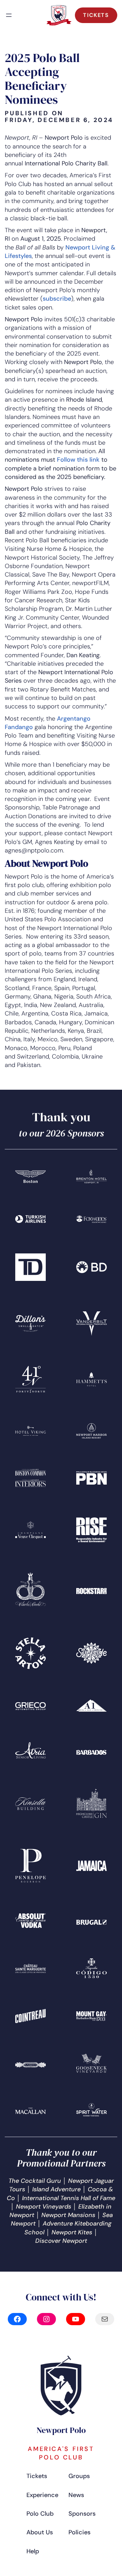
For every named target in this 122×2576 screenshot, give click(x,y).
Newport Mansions (68, 2215)
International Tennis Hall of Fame (69, 2198)
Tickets (96, 15)
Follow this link (78, 460)
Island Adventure (56, 2189)
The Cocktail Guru (35, 2181)
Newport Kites (72, 2232)
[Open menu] (9, 15)
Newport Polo (61, 2430)
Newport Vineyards (44, 2207)
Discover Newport (61, 2241)
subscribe (57, 299)
